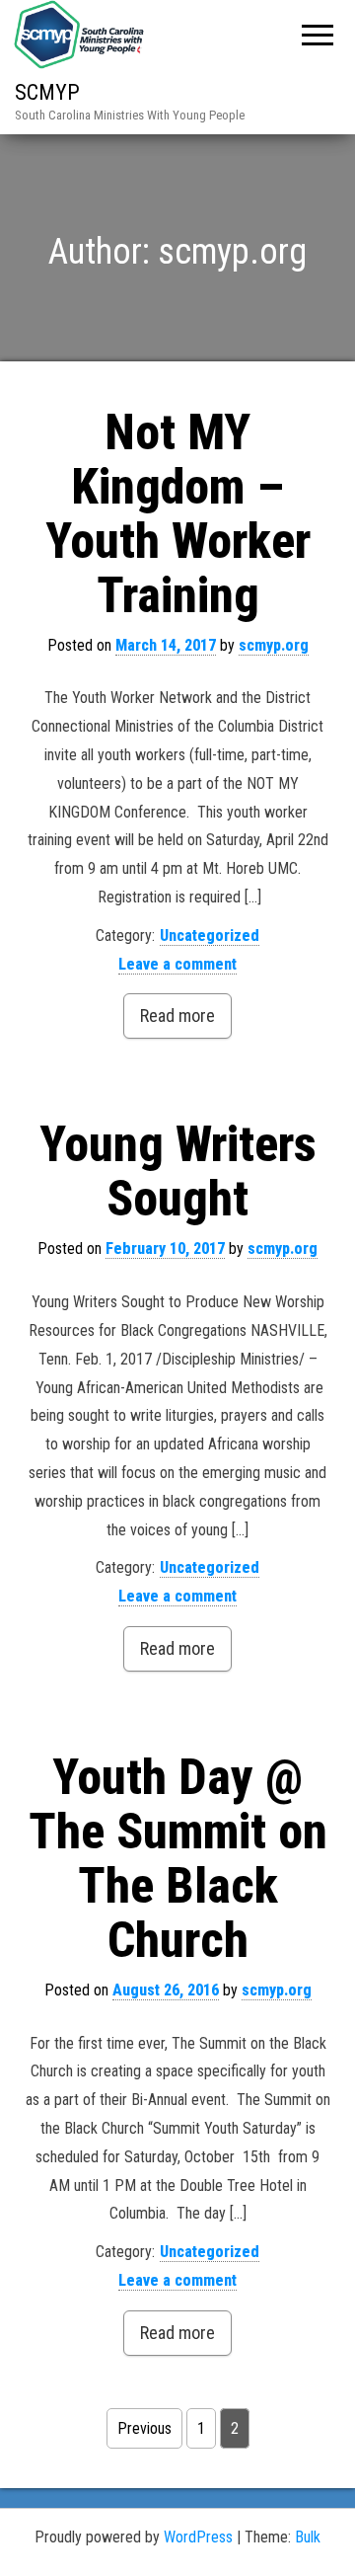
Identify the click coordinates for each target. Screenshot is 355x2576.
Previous (144, 2428)
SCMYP (47, 92)
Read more (177, 1015)
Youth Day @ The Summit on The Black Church (178, 1859)
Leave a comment (177, 964)
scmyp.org (274, 645)
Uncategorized (210, 936)
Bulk (308, 2537)
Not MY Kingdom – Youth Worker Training (178, 514)
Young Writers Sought (178, 1171)
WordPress (198, 2537)
